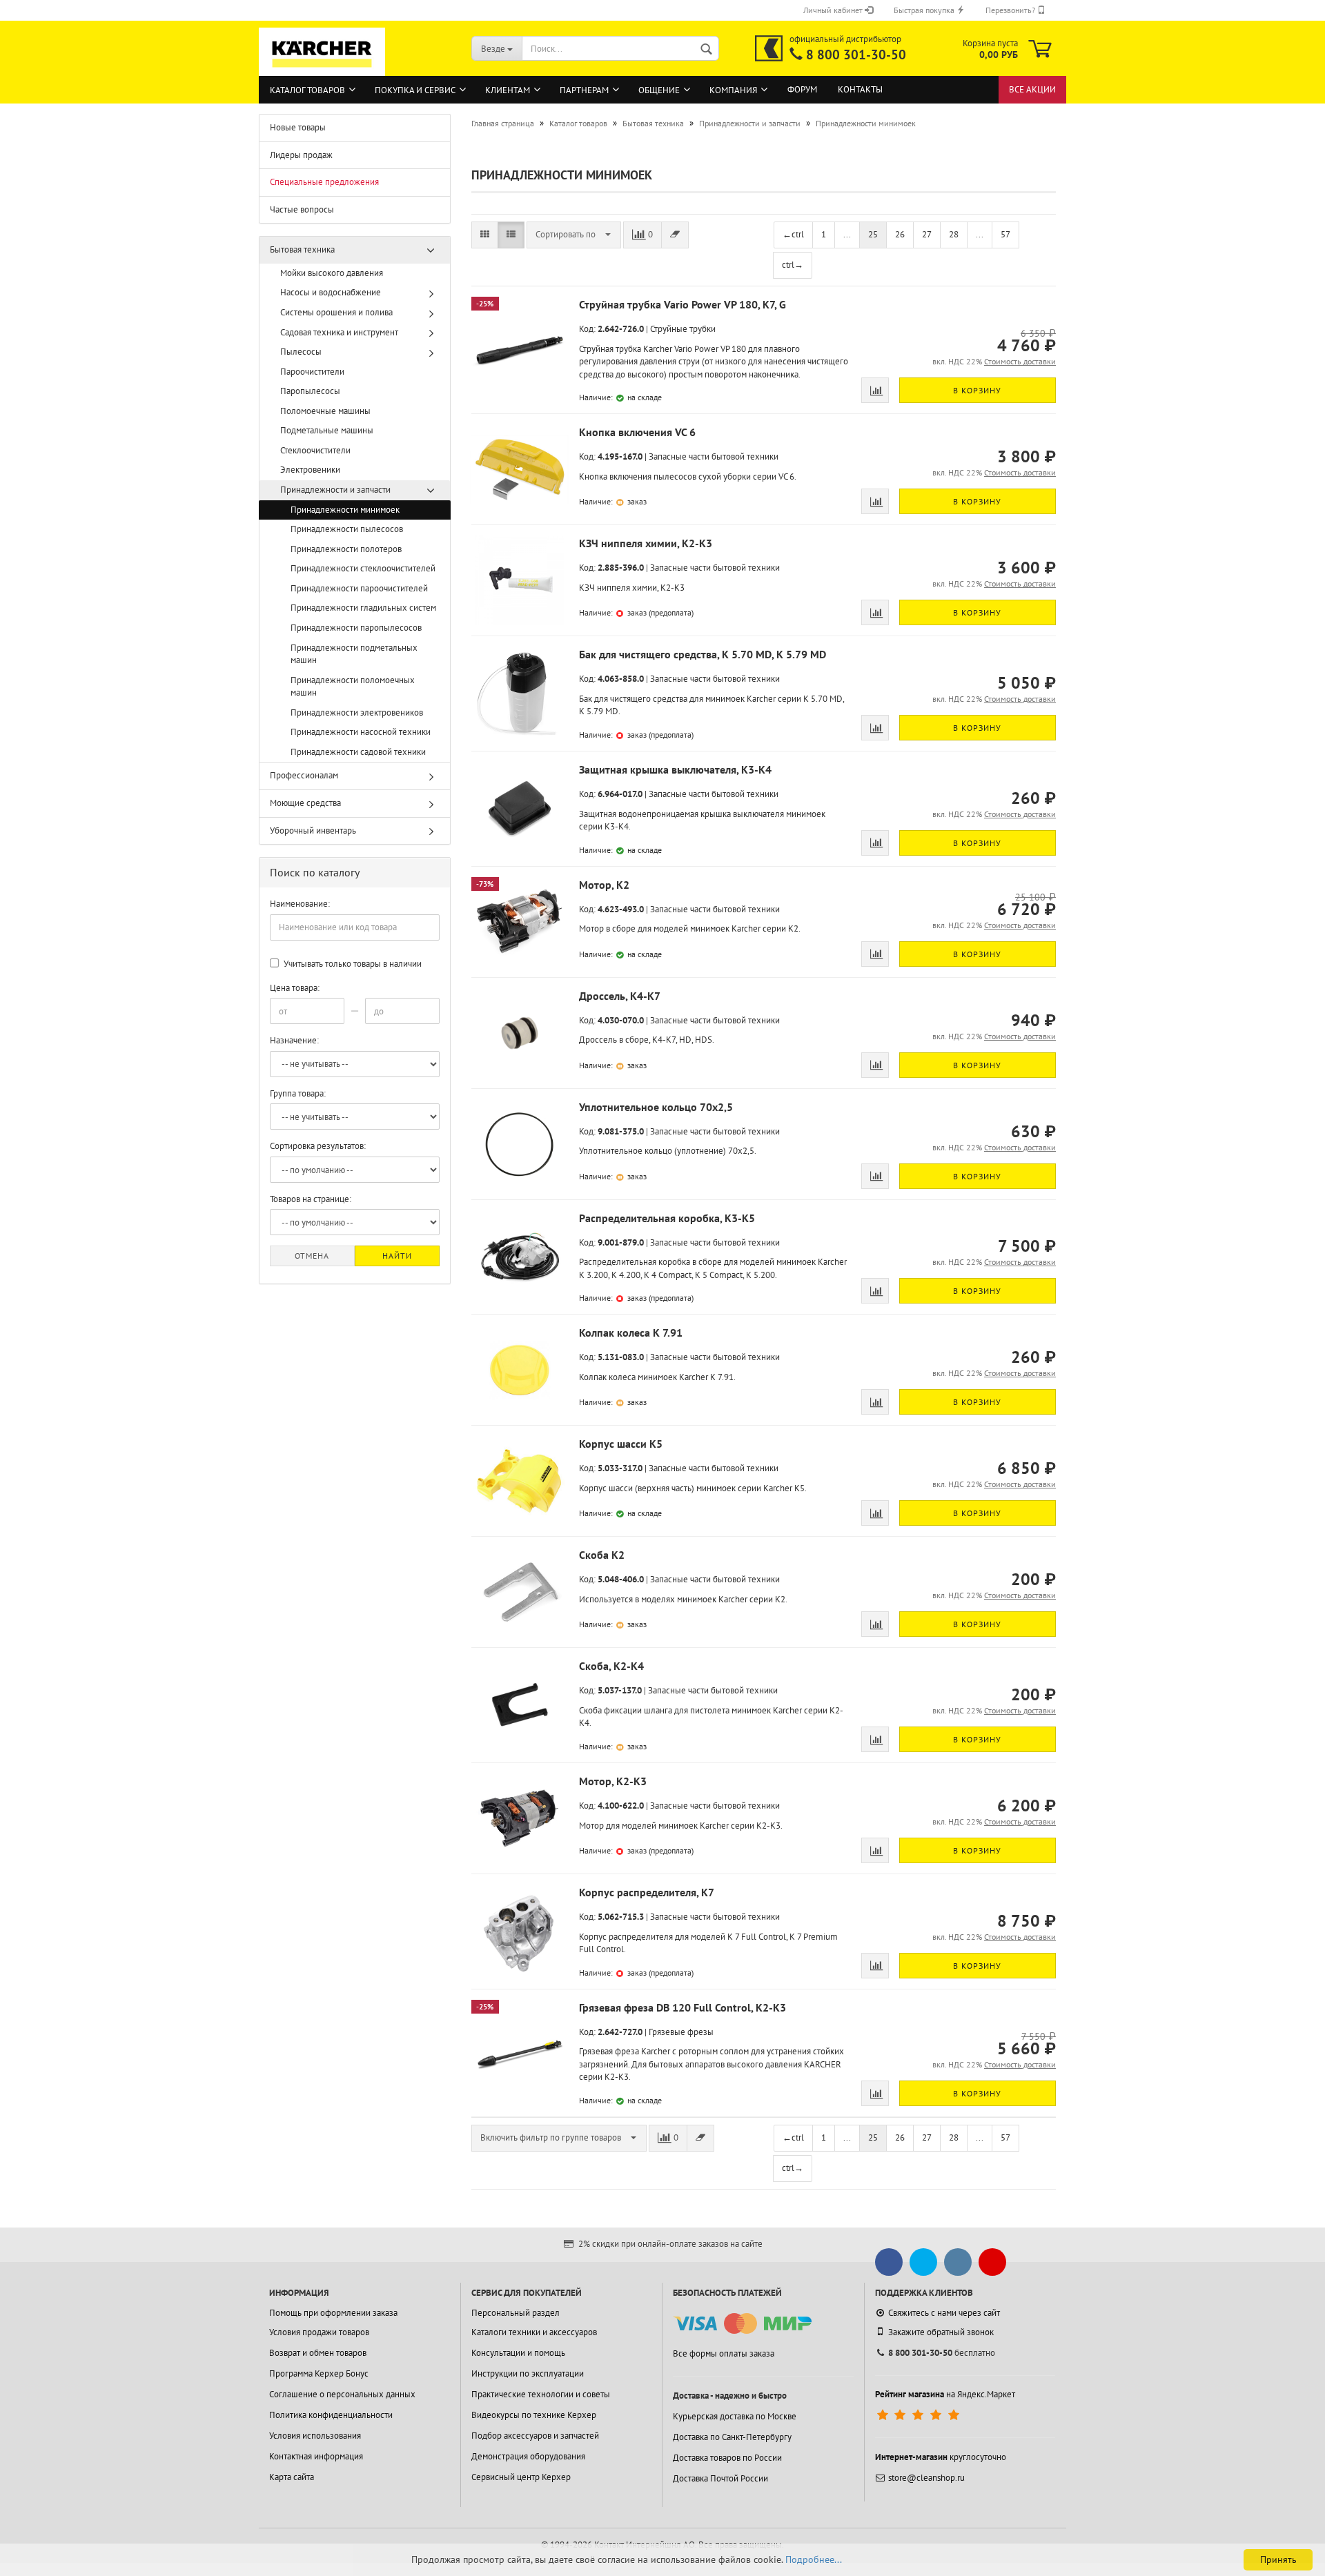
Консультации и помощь (518, 2353)
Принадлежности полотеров (346, 549)
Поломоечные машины (325, 411)
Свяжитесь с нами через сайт (944, 2313)
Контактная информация (316, 2456)
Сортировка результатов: (318, 1146)
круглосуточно (941, 2457)
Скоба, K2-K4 (611, 1666)
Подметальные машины (327, 430)
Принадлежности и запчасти (335, 490)
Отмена (312, 1256)
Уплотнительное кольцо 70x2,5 (656, 1107)
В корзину (977, 390)
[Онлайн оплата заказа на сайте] (742, 2324)
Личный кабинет (834, 10)
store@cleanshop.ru (926, 2478)
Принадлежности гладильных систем (363, 608)
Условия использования (315, 2436)
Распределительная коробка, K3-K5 (667, 1218)
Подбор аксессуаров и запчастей (535, 2436)
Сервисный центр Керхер (521, 2477)
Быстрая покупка (925, 10)
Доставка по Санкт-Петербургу (732, 2437)
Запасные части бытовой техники (714, 456)
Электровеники (310, 470)
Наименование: (300, 904)
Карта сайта (292, 2477)
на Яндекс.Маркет (945, 2394)
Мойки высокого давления (332, 273)
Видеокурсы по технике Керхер (534, 2415)
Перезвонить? (1011, 10)
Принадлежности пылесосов (347, 529)
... (847, 234)
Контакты (860, 89)
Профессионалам (304, 775)
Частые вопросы (302, 209)
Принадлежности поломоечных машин (353, 687)
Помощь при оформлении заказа (333, 2313)
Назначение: (294, 1040)
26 (900, 234)
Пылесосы (301, 352)
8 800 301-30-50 (856, 55)
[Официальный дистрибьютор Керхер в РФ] (769, 48)
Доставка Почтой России (720, 2478)
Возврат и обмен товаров (318, 2353)
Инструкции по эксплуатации (528, 2373)
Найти (397, 1256)
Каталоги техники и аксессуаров (534, 2332)
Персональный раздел (516, 2313)
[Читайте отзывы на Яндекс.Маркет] (920, 2415)
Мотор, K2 (604, 885)
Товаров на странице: (311, 1199)
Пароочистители (312, 372)
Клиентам (508, 90)
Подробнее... (814, 2559)
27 (927, 234)
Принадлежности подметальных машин (354, 654)
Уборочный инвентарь (313, 830)
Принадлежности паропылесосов (356, 628)
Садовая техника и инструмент (339, 332)
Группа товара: (298, 1093)
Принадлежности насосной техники (361, 732)
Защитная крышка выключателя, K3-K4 (675, 769)
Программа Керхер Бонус (319, 2373)
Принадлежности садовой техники (358, 752)
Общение (659, 90)
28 (954, 234)
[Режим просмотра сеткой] (485, 235)
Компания (733, 90)
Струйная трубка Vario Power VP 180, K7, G (683, 304)
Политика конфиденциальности (331, 2415)
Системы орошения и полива (336, 312)
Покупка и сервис (415, 90)
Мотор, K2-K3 (613, 1781)
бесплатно (942, 2353)
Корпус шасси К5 (621, 1444)
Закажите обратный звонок (941, 2332)
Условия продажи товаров (319, 2332)
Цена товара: (295, 988)
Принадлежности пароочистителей (359, 588)
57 (1005, 234)
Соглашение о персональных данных (342, 2394)
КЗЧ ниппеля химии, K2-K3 (646, 543)
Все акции (1032, 89)
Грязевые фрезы (681, 2032)
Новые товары (298, 127)
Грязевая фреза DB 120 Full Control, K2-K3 (683, 2007)
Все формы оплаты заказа (724, 2353)
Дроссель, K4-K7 (620, 996)
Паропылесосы (310, 391)
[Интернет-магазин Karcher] (322, 69)
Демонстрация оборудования (528, 2456)
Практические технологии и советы (541, 2394)
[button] (574, 235)
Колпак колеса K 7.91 (631, 1333)
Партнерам (584, 90)
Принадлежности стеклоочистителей (363, 568)
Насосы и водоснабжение (331, 292)
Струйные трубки (683, 329)
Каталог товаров (307, 90)
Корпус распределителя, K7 (647, 1892)
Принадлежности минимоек (345, 510)
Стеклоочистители (315, 450)
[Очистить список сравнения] (675, 235)
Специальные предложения (324, 182)
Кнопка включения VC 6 (637, 432)
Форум (802, 89)
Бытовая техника (302, 249)
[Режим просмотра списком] (511, 235)
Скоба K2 (602, 1555)
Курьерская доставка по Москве (735, 2416)
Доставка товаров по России (727, 2458)
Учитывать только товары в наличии (352, 964)
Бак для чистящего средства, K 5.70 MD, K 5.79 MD (703, 654)
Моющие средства (305, 803)
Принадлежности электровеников (357, 712)
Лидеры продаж (301, 155)
